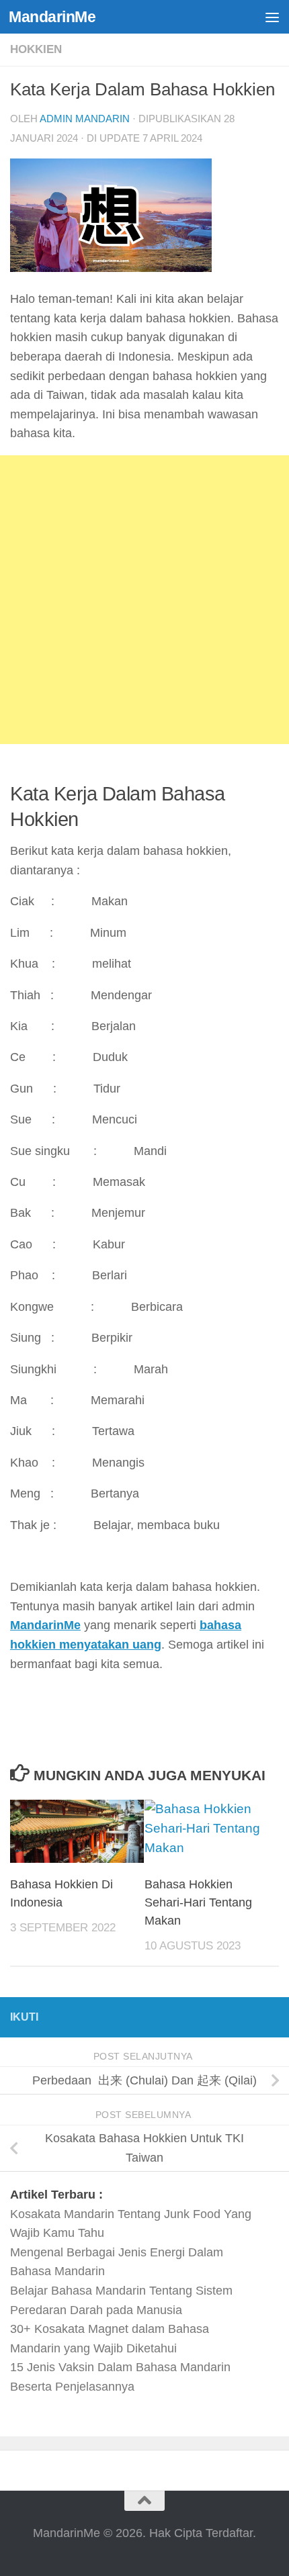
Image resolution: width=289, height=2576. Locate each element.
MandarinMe (52, 17)
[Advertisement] (144, 600)
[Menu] (272, 17)
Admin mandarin (85, 119)
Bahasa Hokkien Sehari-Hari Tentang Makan (198, 1902)
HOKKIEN (36, 49)
